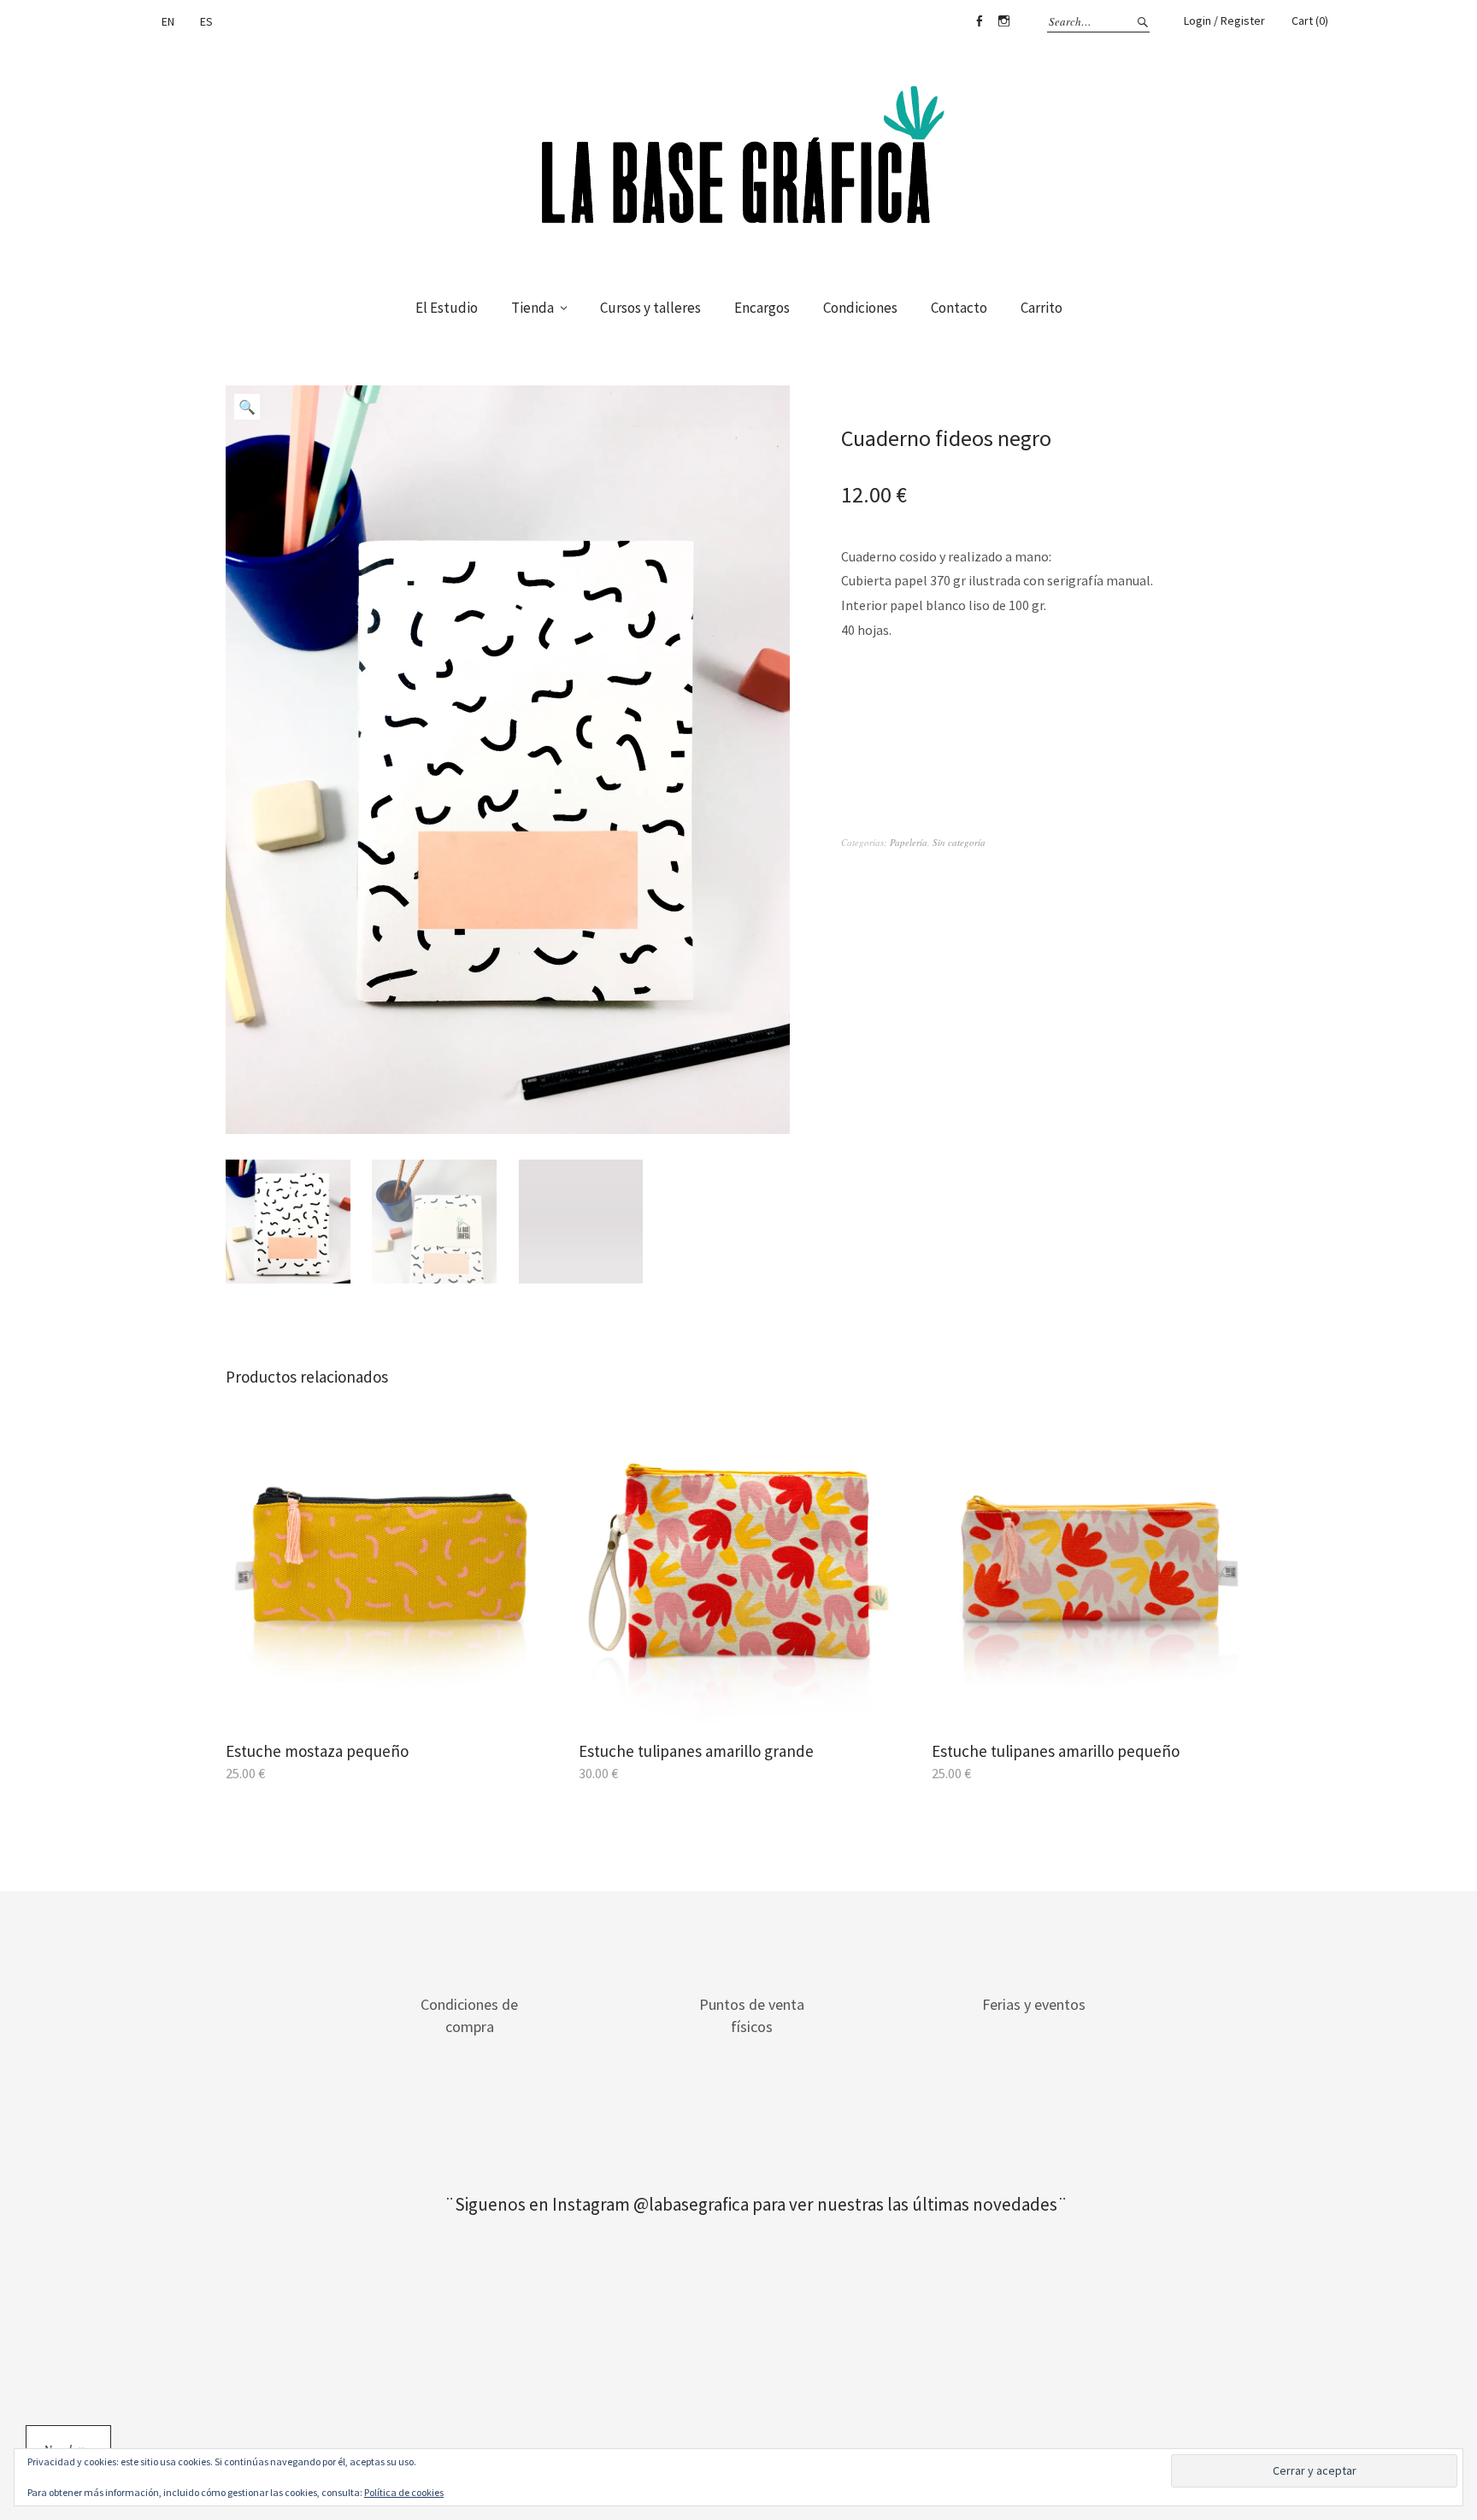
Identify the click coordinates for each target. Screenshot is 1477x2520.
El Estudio (447, 308)
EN (168, 21)
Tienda (533, 308)
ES (206, 21)
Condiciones (860, 308)
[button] (247, 407)
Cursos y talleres (650, 308)
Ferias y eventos (1034, 2004)
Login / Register (1224, 21)
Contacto (959, 308)
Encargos (762, 308)
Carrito (1042, 308)
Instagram (1003, 21)
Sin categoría (959, 842)
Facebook (979, 21)
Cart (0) (1310, 21)
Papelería (909, 842)
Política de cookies (404, 2492)
